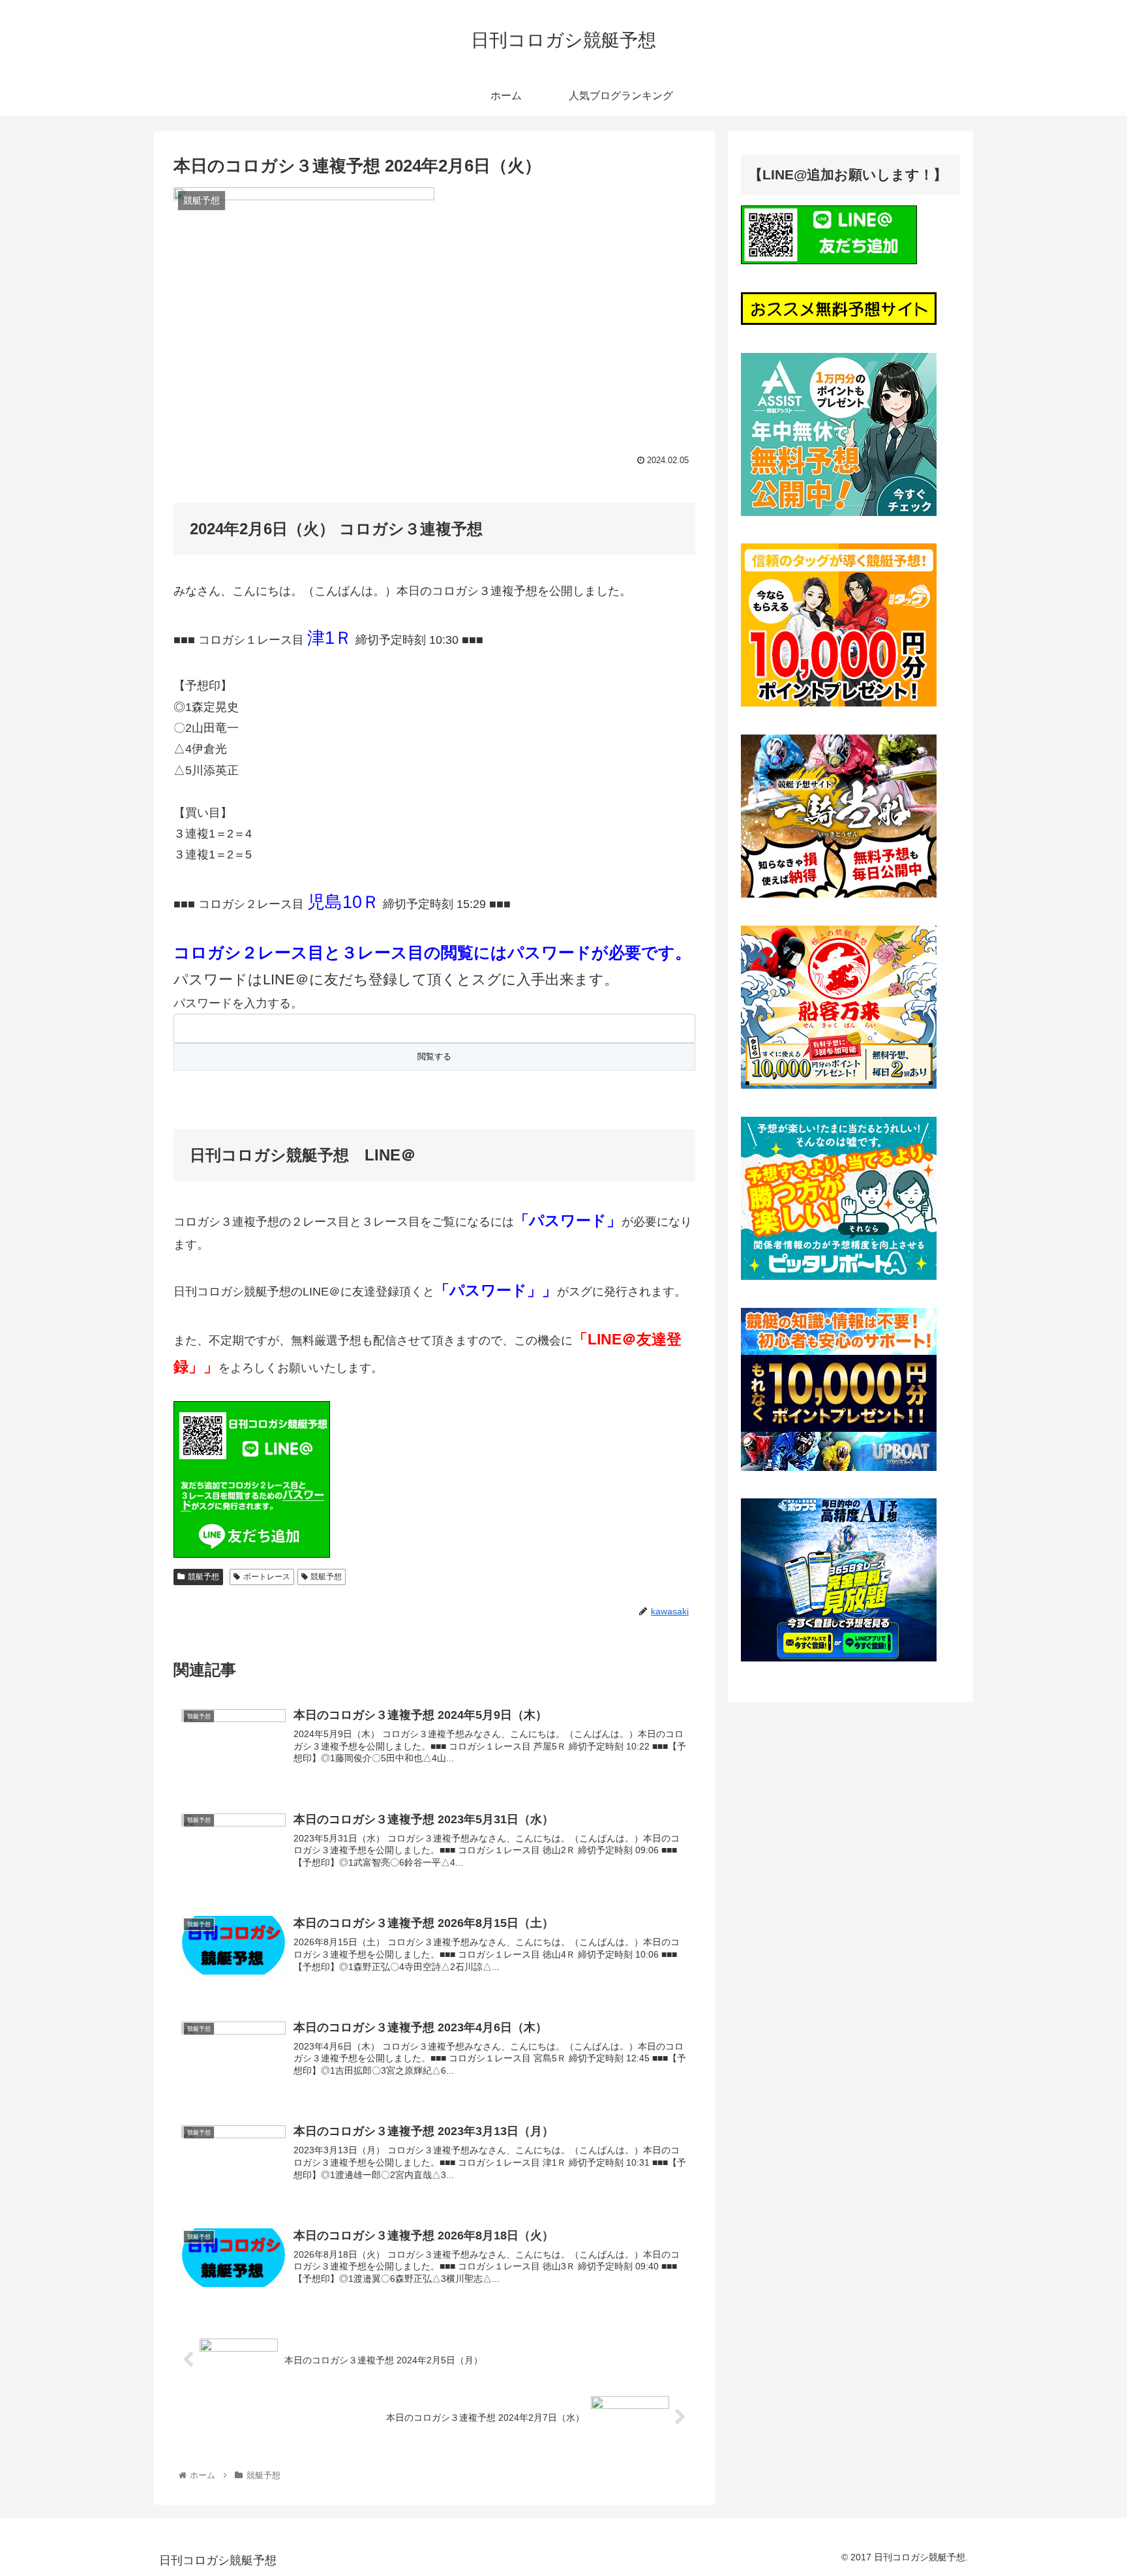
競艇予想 (203, 1577)
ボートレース (267, 1577)
